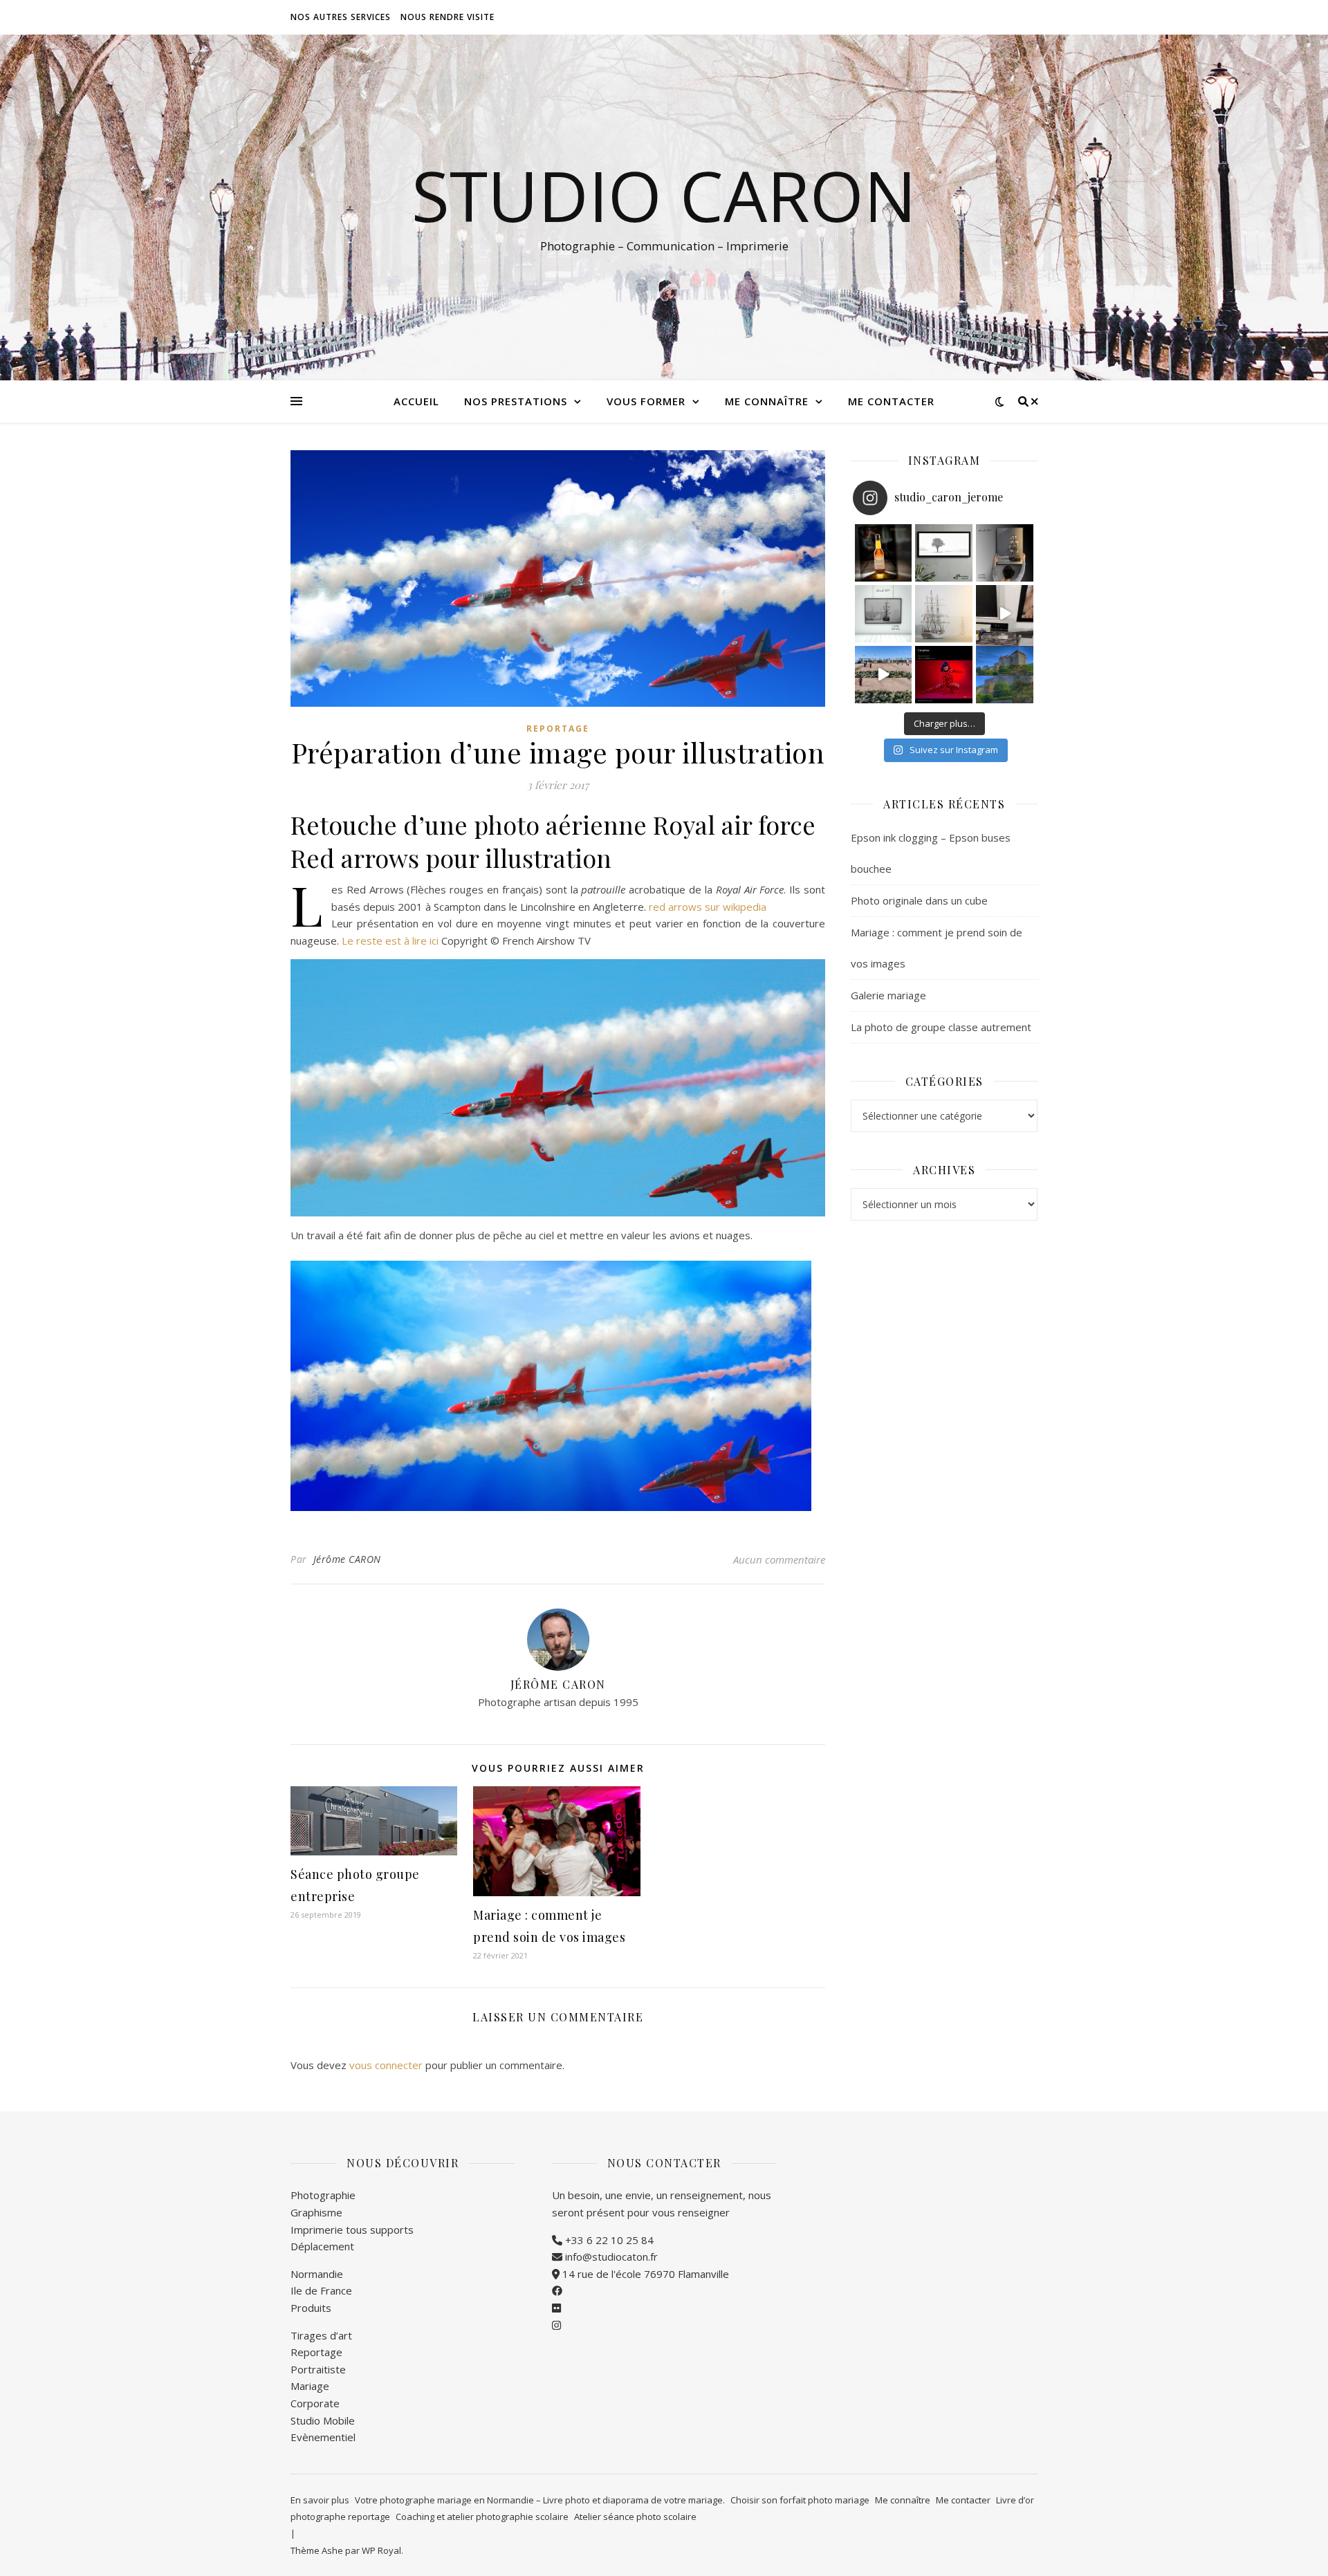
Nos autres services (341, 17)
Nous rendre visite (448, 17)
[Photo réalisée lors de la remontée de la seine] (884, 614)
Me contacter (891, 401)
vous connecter (386, 2065)
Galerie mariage (888, 995)
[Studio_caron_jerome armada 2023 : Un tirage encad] (1005, 553)
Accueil (416, 401)
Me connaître (767, 401)
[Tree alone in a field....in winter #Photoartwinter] (944, 553)
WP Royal (381, 2550)
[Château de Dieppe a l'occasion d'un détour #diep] (1005, 675)
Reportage (558, 729)
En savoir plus (320, 2500)
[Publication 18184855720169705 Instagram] (884, 675)
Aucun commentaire (779, 1559)
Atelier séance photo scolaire (635, 2517)
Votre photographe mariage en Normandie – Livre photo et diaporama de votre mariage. (540, 2500)
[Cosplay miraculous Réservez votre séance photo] (944, 675)
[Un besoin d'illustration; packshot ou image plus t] (884, 553)
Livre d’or (1015, 2500)
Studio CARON (664, 195)
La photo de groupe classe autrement (941, 1027)
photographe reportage (340, 2517)
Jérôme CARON (347, 1559)
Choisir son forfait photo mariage (800, 2500)
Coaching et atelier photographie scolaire (482, 2517)
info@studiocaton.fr (610, 2257)
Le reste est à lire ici (390, 940)
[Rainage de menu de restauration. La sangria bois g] (1005, 614)
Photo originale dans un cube (919, 900)
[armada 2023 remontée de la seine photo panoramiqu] (944, 614)
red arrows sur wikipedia (708, 907)
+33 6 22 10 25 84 (608, 2240)
